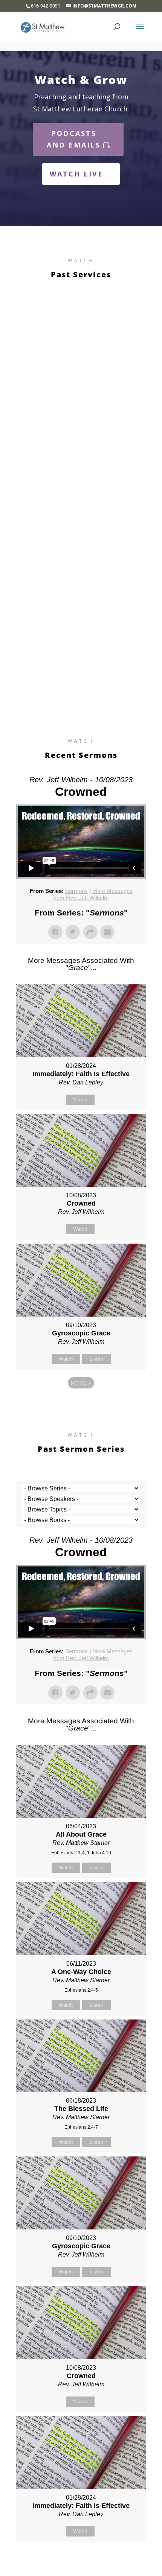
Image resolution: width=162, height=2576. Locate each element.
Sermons (76, 891)
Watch (80, 1100)
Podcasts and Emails (74, 139)
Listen (96, 1359)
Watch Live (76, 174)
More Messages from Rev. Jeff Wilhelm (93, 894)
